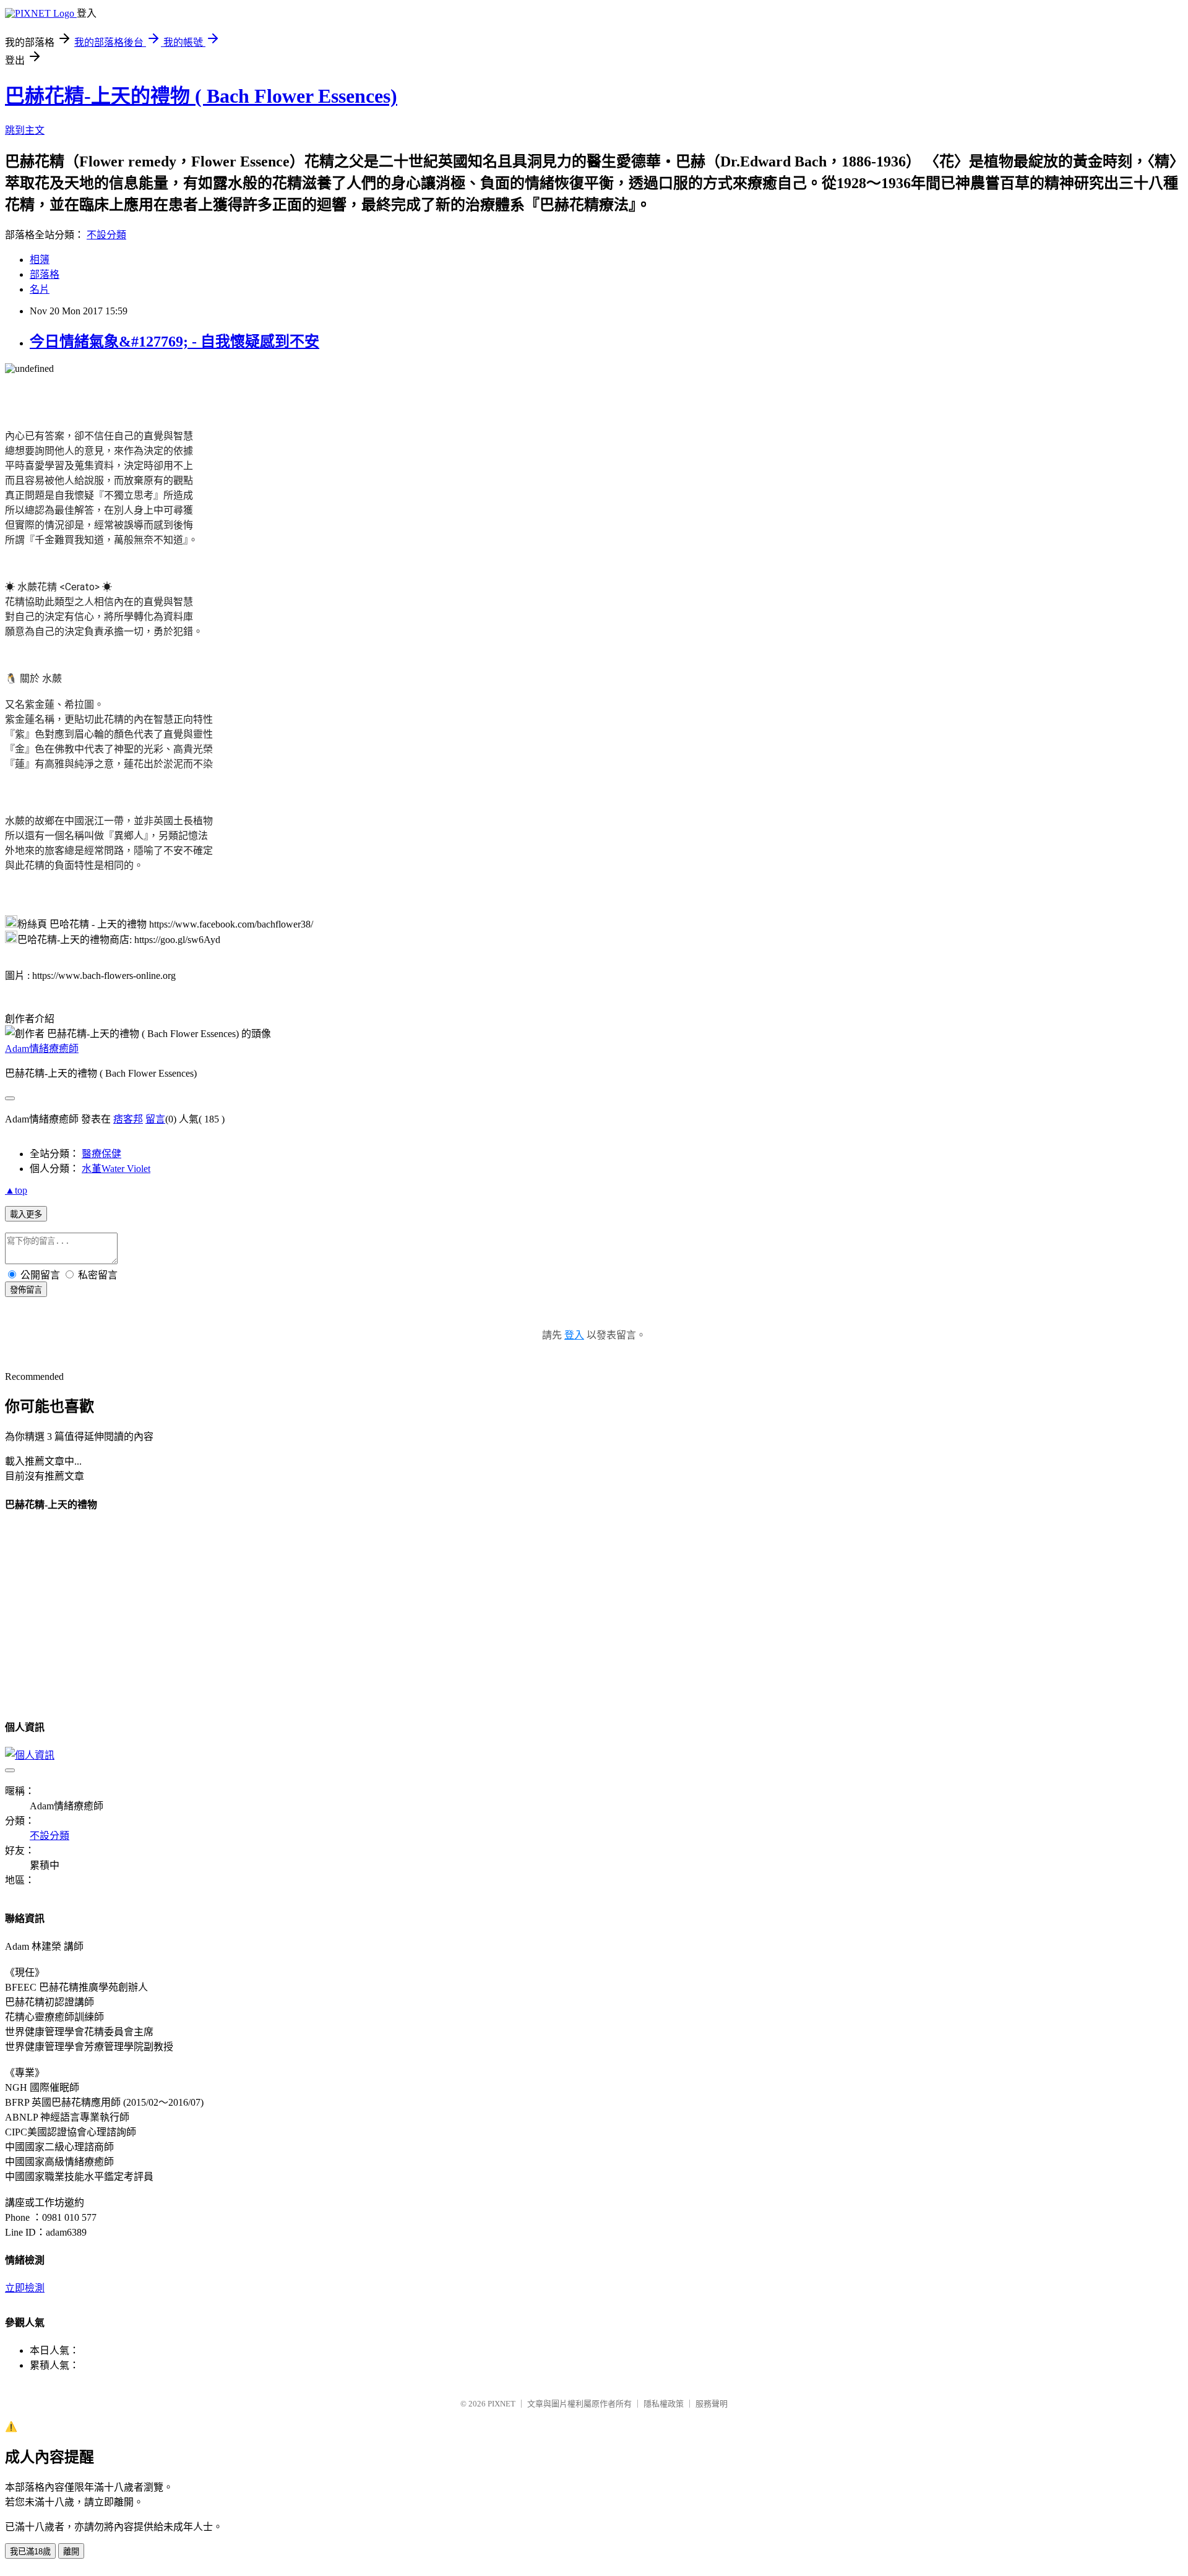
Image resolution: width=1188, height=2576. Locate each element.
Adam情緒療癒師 (42, 1049)
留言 (155, 1119)
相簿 (40, 260)
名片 (40, 289)
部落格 (45, 274)
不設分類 (106, 235)
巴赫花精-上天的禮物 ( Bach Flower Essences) (201, 96)
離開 (71, 2552)
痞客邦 (128, 1119)
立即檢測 (25, 2288)
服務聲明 (712, 2404)
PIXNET (501, 2404)
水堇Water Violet (116, 1169)
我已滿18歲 (30, 2552)
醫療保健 (101, 1154)
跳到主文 (25, 130)
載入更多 (26, 1214)
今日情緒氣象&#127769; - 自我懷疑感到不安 (174, 342)
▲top (16, 1190)
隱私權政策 (664, 2404)
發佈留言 (26, 1290)
